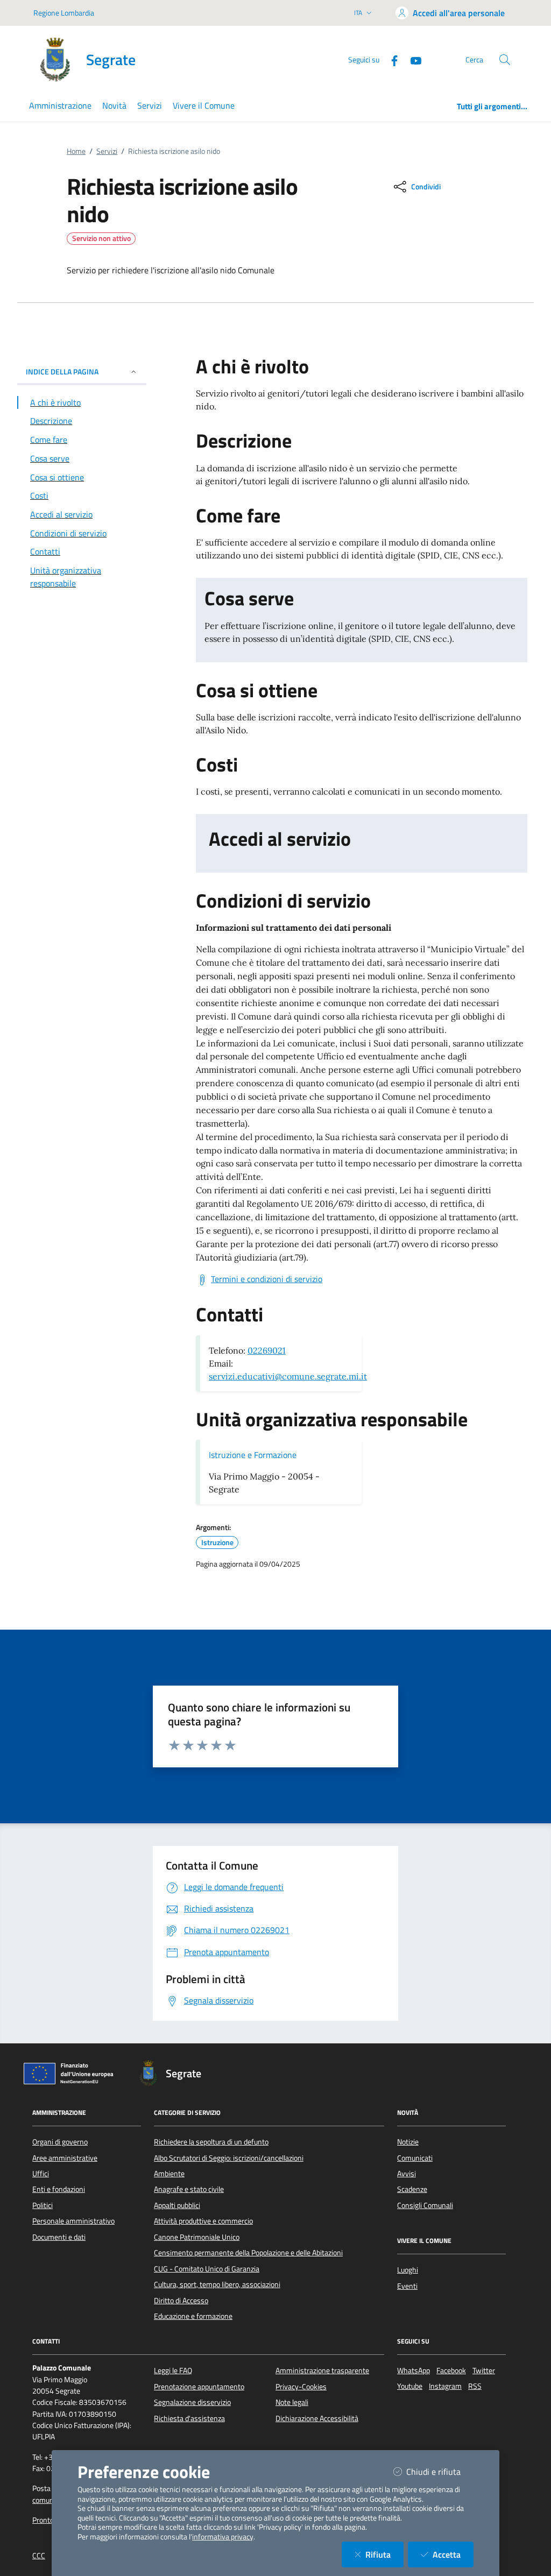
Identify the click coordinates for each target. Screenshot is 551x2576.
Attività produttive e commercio (203, 2221)
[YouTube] (412, 59)
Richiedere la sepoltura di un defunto (211, 2142)
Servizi (107, 151)
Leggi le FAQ (173, 2370)
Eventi (407, 2286)
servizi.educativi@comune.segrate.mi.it (288, 1376)
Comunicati (415, 2158)
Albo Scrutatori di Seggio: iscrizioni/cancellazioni (229, 2158)
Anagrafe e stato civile (189, 2189)
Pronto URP (51, 2520)
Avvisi (407, 2174)
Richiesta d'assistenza (189, 2418)
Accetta (453, 2554)
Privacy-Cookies (301, 2387)
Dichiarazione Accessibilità (317, 2418)
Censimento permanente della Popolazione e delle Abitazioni (248, 2253)
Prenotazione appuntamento (199, 2387)
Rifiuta (384, 2554)
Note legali (292, 2402)
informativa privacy (223, 2537)
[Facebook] (390, 59)
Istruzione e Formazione (253, 1455)
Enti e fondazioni (59, 2189)
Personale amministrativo (73, 2221)
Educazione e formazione (193, 2316)
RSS (475, 2386)
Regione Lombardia (64, 13)
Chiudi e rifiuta (440, 2471)
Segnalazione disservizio (192, 2402)
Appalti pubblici (177, 2205)
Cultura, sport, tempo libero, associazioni (217, 2284)
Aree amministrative (65, 2158)
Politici (43, 2205)
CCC (39, 2556)
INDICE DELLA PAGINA (62, 371)
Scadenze (412, 2189)
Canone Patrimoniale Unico (197, 2237)
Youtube (410, 2386)
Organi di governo (60, 2142)
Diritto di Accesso (181, 2301)
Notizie (408, 2142)
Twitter (484, 2370)
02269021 (267, 1350)
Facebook (451, 2370)
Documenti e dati (59, 2237)
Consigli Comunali (425, 2205)
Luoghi (408, 2270)
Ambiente (169, 2174)
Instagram (445, 2386)
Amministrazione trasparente (322, 2370)
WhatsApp (414, 2370)
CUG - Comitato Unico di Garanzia (207, 2269)
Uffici (41, 2174)
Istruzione (217, 1542)
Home (76, 151)
